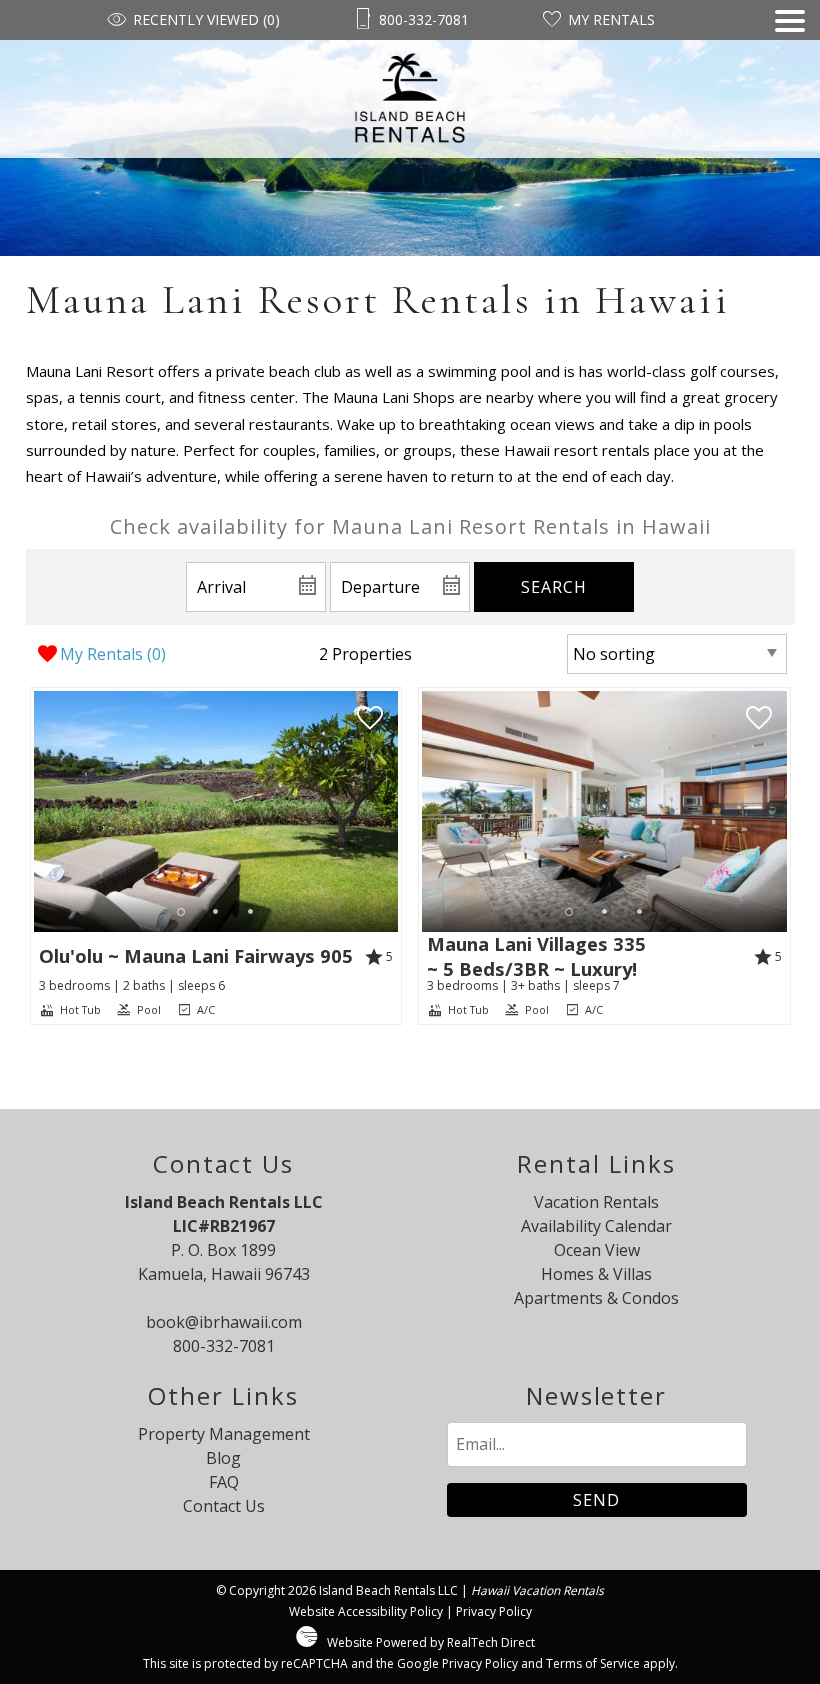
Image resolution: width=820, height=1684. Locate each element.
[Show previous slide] (41, 811)
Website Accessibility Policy (366, 1611)
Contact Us (224, 1506)
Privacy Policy (494, 1611)
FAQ (224, 1482)
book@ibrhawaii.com (224, 1322)
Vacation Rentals (596, 1202)
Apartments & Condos (596, 1298)
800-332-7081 (224, 1346)
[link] (216, 856)
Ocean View (597, 1250)
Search (554, 587)
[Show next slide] (391, 811)
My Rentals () (113, 654)
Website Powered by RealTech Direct (431, 1642)
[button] (790, 84)
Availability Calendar (596, 1226)
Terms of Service (593, 1663)
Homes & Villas (596, 1274)
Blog (223, 1458)
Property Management (224, 1434)
